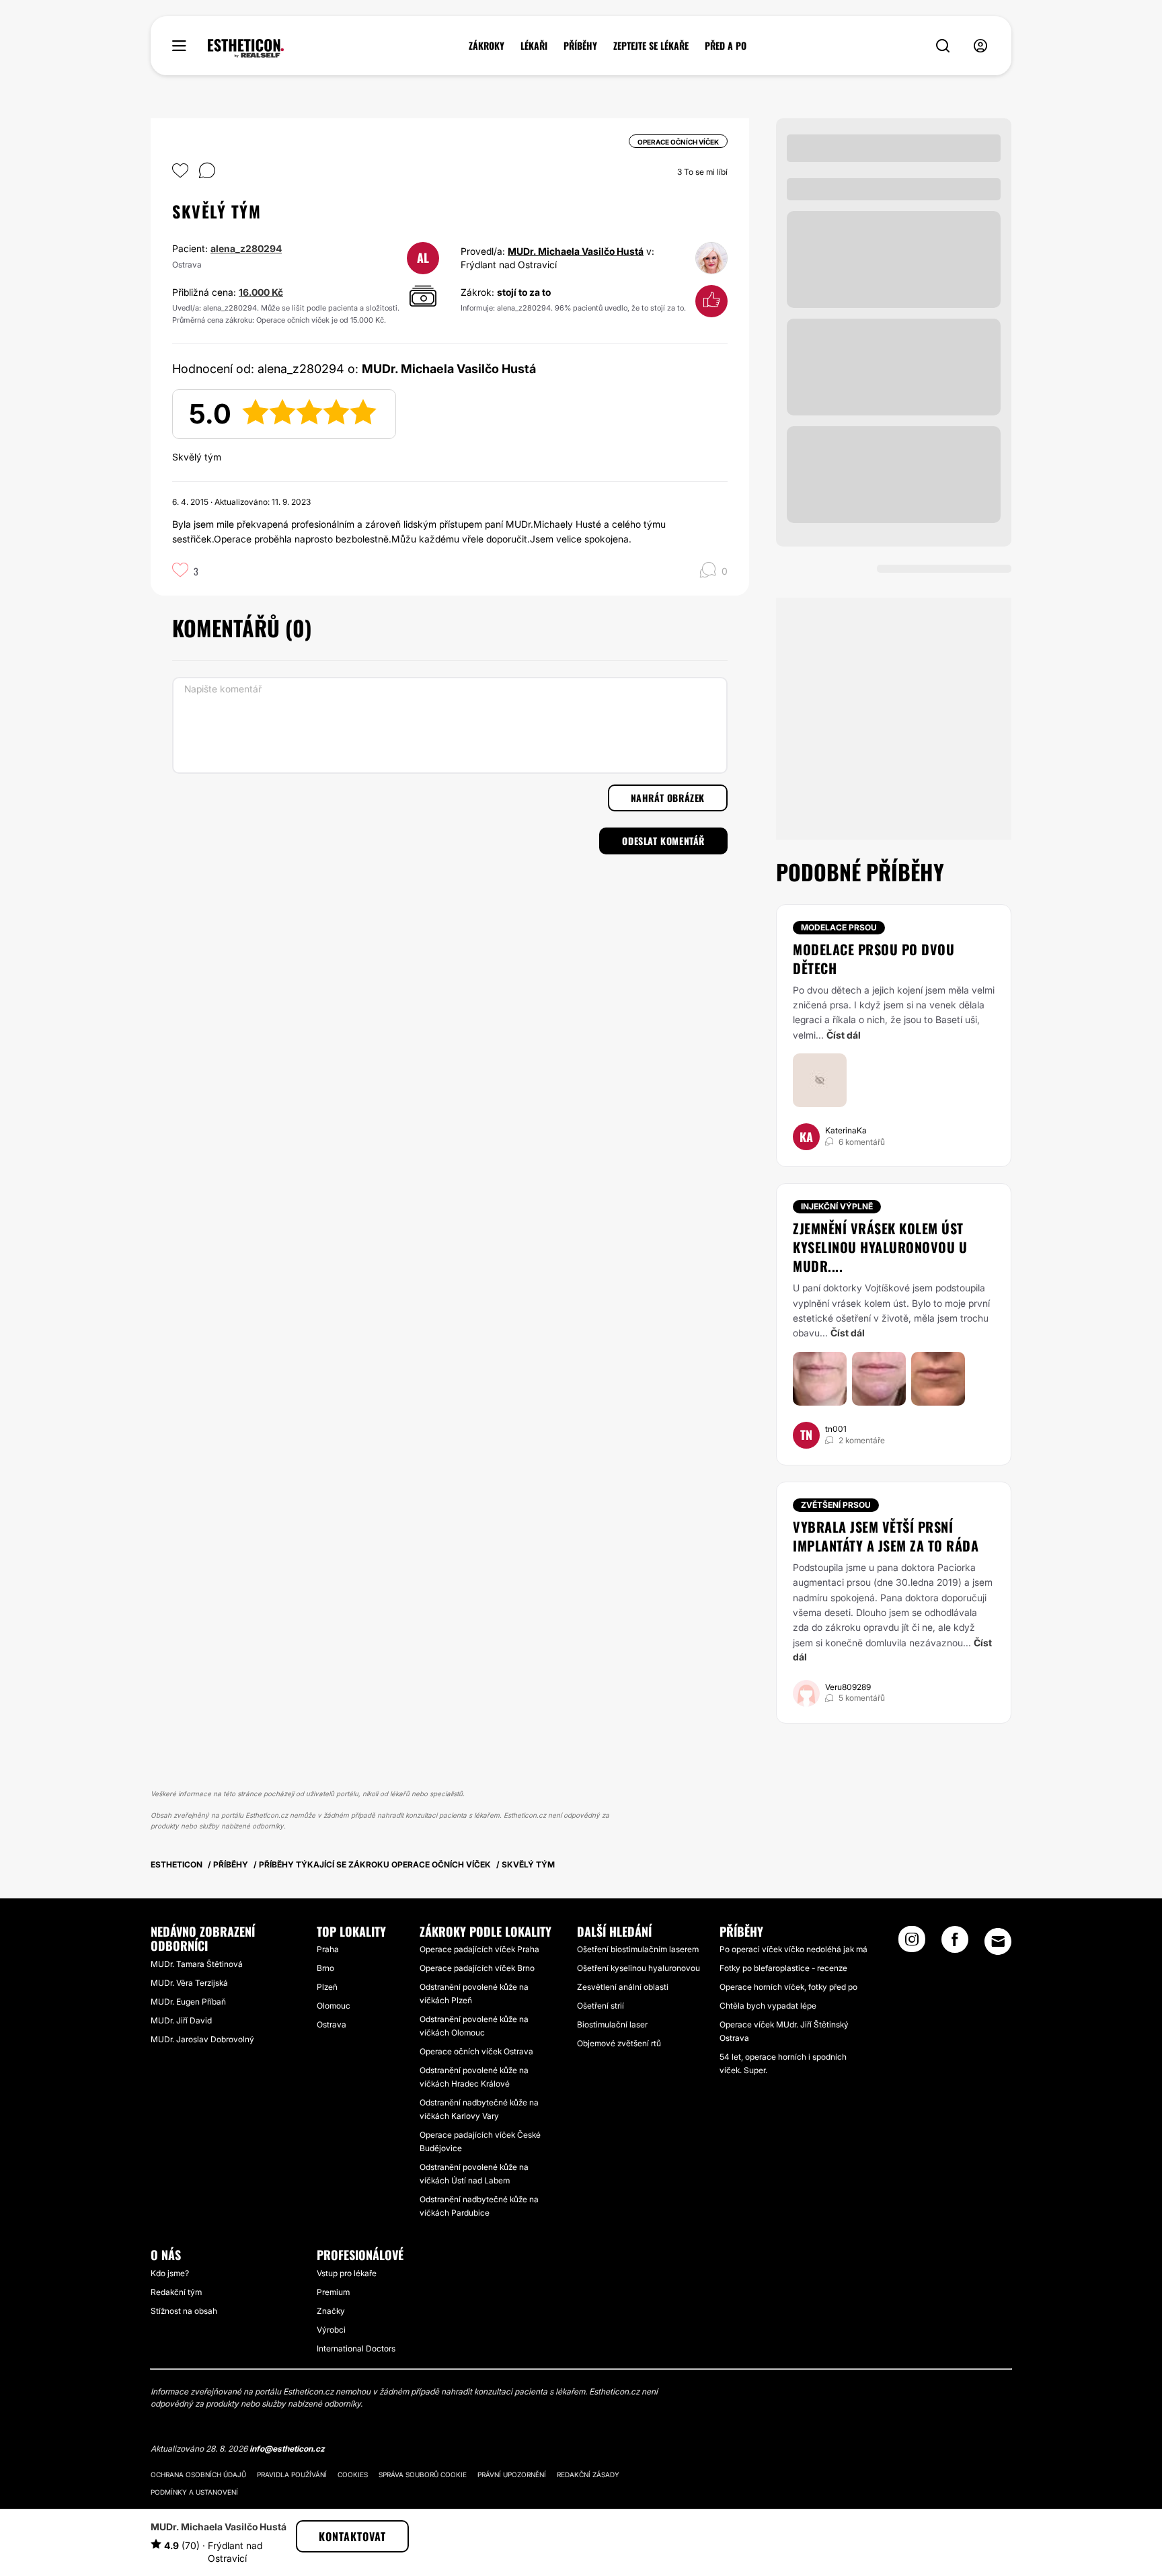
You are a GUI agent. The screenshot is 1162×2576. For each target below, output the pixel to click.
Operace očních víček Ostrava (476, 2051)
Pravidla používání (292, 2474)
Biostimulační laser (612, 2024)
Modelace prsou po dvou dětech (874, 959)
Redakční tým (176, 2292)
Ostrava (332, 2024)
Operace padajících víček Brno (477, 1968)
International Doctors (356, 2348)
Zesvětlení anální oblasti (623, 1987)
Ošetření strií (601, 2006)
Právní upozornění (512, 2474)
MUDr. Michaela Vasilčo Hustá (576, 251)
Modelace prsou (839, 927)
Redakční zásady (588, 2474)
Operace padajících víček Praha (479, 1949)
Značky (331, 2311)
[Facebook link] (955, 1943)
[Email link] (998, 1941)
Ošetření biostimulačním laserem (638, 1949)
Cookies (353, 2474)
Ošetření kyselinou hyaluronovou (638, 1968)
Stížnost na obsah (184, 2311)
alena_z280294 (246, 248)
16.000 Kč (261, 292)
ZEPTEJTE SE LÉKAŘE (651, 46)
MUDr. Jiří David (181, 2020)
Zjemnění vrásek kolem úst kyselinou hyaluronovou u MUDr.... (880, 1247)
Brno (325, 1968)
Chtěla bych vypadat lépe (768, 2006)
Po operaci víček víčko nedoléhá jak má (793, 1949)
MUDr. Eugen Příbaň (188, 2002)
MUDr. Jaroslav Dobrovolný (202, 2039)
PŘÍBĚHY (580, 46)
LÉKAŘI (534, 46)
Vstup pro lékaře (347, 2273)
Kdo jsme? (170, 2273)
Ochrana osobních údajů (198, 2474)
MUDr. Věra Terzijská (189, 1983)
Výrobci (331, 2330)
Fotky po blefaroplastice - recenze (783, 1968)
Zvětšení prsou (836, 1505)
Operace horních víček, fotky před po (788, 1987)
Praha (328, 1949)
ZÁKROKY (487, 46)
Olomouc (334, 2006)
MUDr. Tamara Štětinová (197, 1964)
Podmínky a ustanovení (194, 2492)
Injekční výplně (837, 1206)
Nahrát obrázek (668, 798)
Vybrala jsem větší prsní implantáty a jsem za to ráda (886, 1536)
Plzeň (327, 1987)
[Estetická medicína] (246, 48)
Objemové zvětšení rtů (619, 2043)
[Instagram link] (912, 1943)
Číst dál (844, 1035)
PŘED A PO (726, 46)
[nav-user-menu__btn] (980, 46)
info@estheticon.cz (287, 2449)
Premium (333, 2292)
